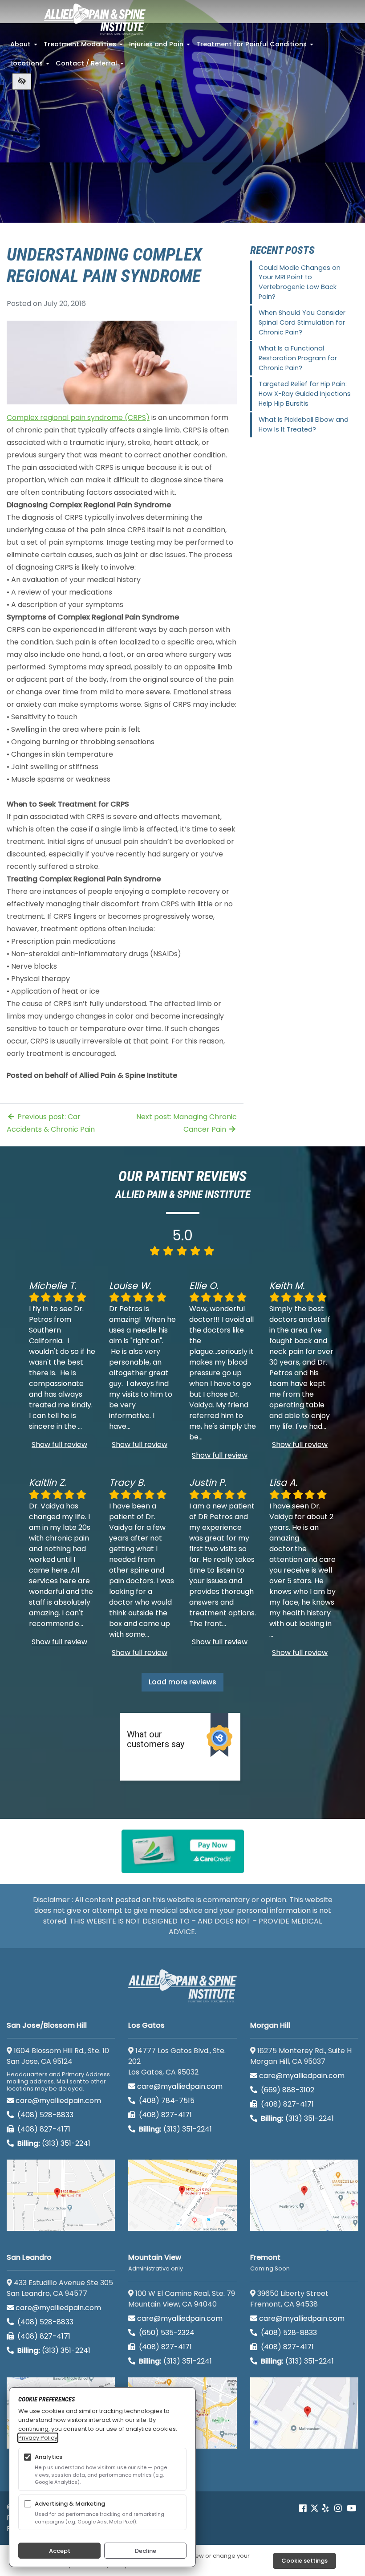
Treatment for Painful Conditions (256, 47)
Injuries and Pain (160, 47)
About (25, 47)
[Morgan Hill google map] (304, 2195)
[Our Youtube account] (352, 2508)
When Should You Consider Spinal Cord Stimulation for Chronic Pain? (302, 322)
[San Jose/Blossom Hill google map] (61, 2195)
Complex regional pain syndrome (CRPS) (78, 418)
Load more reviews (182, 1682)
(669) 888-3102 (287, 2090)
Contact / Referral (91, 66)
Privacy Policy (38, 2438)
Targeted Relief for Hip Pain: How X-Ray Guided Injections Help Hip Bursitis (305, 393)
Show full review (59, 1445)
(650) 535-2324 (167, 2333)
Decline (146, 2551)
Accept (60, 2551)
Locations (31, 66)
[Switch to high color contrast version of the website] (22, 82)
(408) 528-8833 (45, 2115)
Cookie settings (304, 2561)
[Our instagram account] (338, 2508)
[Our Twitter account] (314, 2508)
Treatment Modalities (84, 47)
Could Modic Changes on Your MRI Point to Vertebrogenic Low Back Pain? (300, 282)
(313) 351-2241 (54, 2143)
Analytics (49, 2457)
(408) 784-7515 (166, 2101)
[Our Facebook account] (304, 2508)
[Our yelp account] (325, 2508)
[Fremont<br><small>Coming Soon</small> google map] (304, 2413)
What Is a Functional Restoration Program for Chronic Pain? (298, 358)
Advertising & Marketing (70, 2504)
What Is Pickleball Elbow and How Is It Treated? (304, 424)
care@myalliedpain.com (58, 2101)
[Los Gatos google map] (182, 2195)
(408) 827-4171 (43, 2129)
